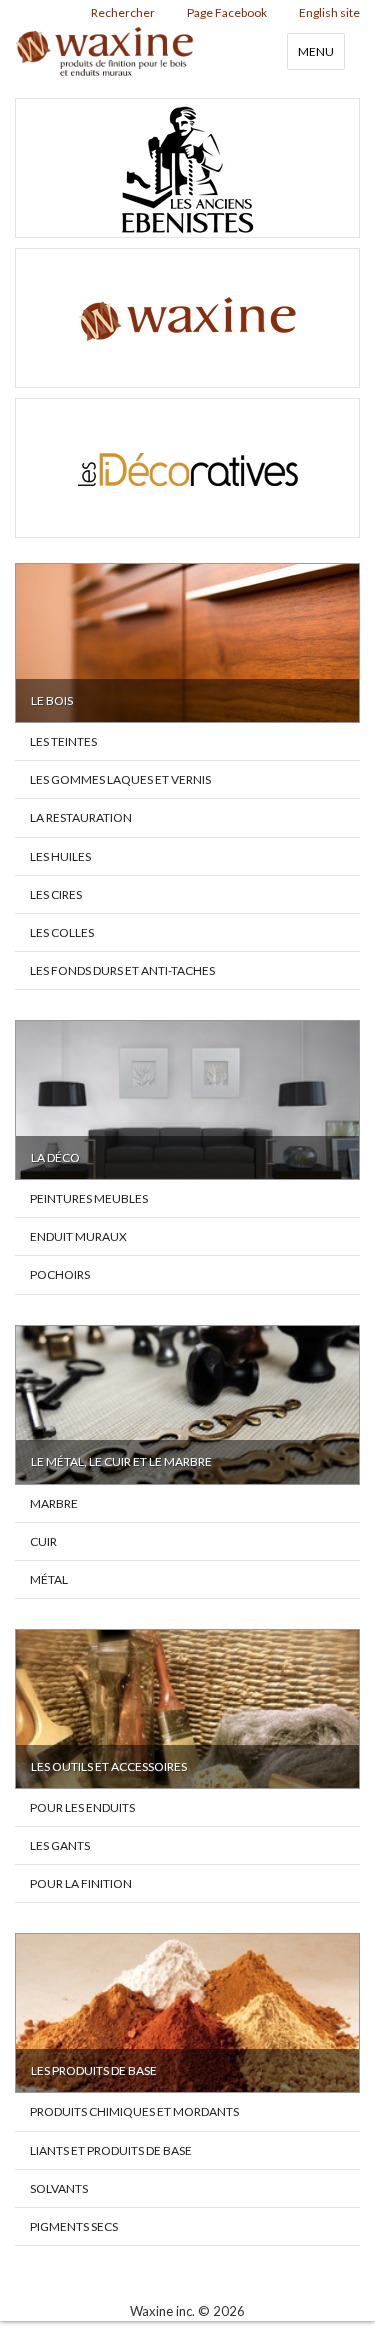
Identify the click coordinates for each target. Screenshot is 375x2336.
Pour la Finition (81, 1883)
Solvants (59, 2188)
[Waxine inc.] (187, 318)
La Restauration (81, 817)
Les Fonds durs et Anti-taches (122, 970)
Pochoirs (60, 1274)
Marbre (54, 1503)
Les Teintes (63, 741)
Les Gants (60, 1845)
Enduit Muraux (78, 1236)
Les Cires (56, 894)
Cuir (43, 1541)
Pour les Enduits (82, 1807)
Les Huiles (60, 856)
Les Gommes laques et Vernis (120, 779)
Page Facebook (227, 12)
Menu (316, 51)
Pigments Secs (74, 2226)
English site (329, 12)
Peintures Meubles (89, 1198)
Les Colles (62, 932)
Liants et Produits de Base (111, 2150)
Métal (49, 1579)
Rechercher (123, 12)
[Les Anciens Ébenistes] (187, 168)
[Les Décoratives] (187, 468)
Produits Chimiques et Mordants (134, 2111)
